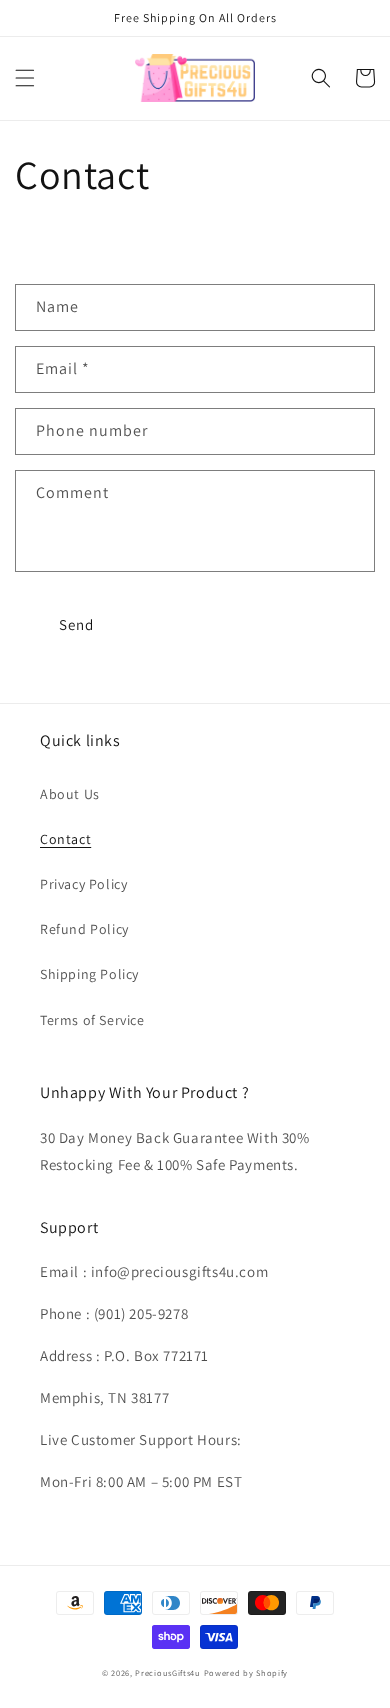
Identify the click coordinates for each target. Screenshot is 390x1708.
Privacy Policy (83, 884)
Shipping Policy (89, 974)
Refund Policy (84, 929)
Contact (65, 839)
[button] (25, 78)
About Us (70, 794)
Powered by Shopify (246, 1672)
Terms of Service (92, 1020)
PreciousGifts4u (168, 1672)
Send (76, 624)
